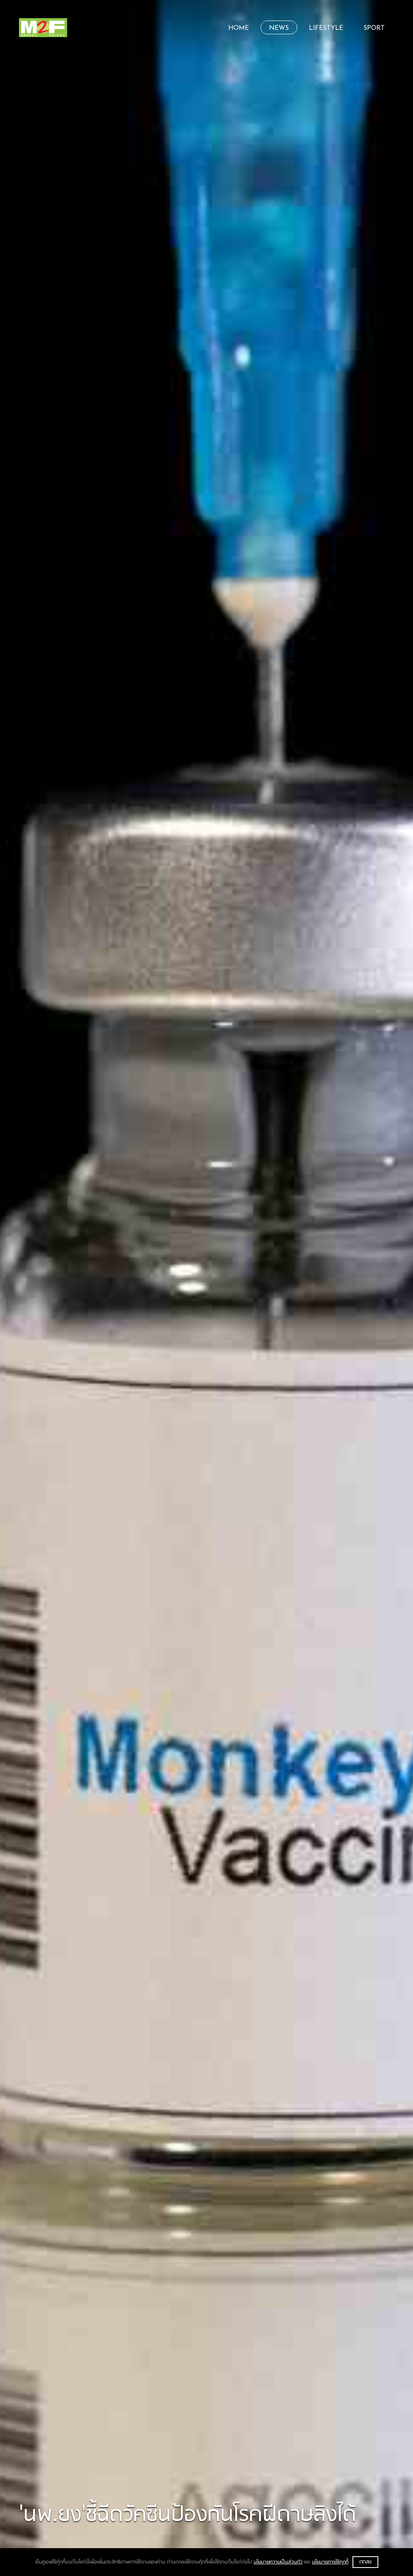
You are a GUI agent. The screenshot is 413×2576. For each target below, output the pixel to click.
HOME (239, 28)
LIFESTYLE (326, 28)
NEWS (279, 28)
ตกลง (365, 2562)
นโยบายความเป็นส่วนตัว (278, 2562)
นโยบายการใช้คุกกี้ (330, 2562)
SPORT (374, 28)
